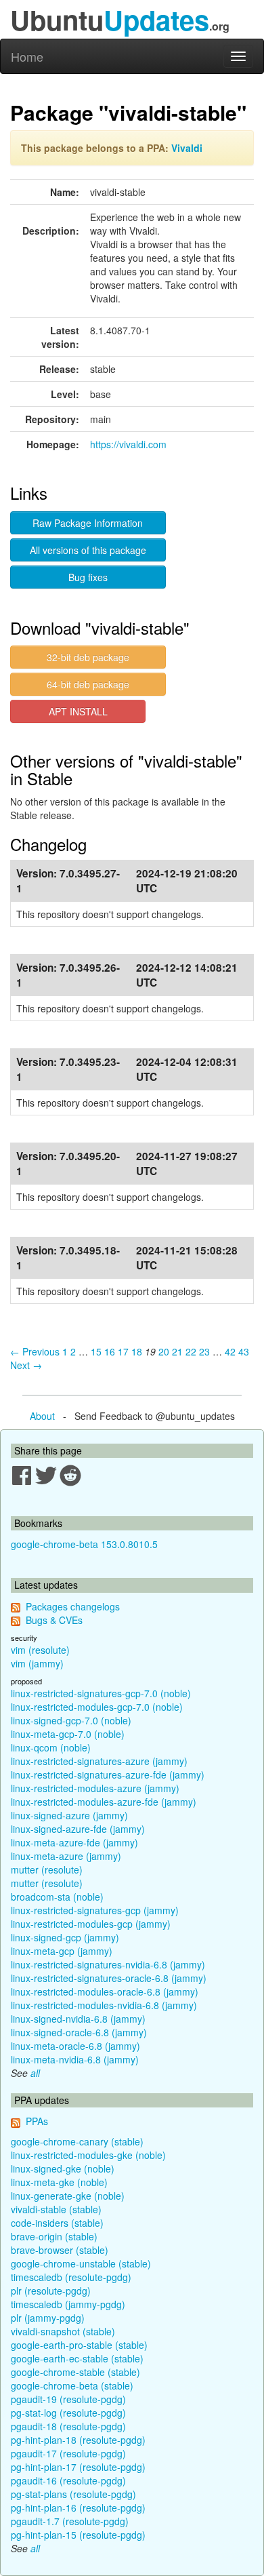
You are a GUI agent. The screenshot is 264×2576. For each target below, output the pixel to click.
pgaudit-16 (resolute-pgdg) (68, 2480)
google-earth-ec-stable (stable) (77, 2358)
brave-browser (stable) (60, 2250)
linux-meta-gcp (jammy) (62, 1951)
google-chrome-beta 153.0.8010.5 (84, 1544)
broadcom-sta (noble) (57, 1897)
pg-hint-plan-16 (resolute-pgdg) (78, 2508)
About (42, 1416)
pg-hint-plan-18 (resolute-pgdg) (78, 2440)
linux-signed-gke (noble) (63, 2168)
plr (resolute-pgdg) (51, 2291)
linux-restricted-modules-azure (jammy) (95, 1788)
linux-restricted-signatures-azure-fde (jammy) (108, 1775)
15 (96, 1351)
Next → (26, 1365)
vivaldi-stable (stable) (56, 2209)
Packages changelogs (73, 1606)
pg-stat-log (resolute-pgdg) (68, 2413)
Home (27, 56)
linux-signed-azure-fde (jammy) (78, 1829)
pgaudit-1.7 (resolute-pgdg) (70, 2521)
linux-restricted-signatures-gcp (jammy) (95, 1910)
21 (177, 1351)
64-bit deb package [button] (88, 684)
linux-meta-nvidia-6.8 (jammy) (75, 2059)
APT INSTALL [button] (78, 711)
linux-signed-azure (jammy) (69, 1815)
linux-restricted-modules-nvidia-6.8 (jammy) (104, 2005)
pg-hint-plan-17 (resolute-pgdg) (78, 2467)
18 (137, 1351)
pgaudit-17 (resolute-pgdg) (68, 2453)
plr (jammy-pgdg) (48, 2318)
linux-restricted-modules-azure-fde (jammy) (104, 1802)
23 (204, 1351)
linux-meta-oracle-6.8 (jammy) (75, 2046)
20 (164, 1351)
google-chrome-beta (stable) (72, 2385)
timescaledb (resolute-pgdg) (71, 2277)
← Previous (35, 1351)
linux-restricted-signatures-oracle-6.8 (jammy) (109, 1978)
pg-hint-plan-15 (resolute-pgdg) (78, 2535)
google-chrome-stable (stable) (75, 2372)
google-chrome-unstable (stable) (81, 2263)
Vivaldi (187, 148)
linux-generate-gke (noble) (68, 2196)
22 (191, 1351)
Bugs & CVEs (54, 1620)
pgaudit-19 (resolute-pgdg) (68, 2399)
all (35, 2073)
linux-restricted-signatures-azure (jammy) (99, 1761)
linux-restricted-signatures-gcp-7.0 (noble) (101, 1693)
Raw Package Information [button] (88, 523)
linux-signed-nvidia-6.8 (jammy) (78, 2019)
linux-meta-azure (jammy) (66, 1856)
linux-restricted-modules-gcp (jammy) (91, 1924)
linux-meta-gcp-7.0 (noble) (68, 1734)
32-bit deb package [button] (88, 657)
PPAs (37, 2121)
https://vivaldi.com (128, 444)
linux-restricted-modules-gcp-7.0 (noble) (97, 1707)
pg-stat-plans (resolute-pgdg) (73, 2494)
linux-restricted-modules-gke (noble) (88, 2155)
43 (244, 1351)
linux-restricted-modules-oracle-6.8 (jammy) (105, 1992)
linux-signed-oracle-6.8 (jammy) (79, 2032)
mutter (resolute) (47, 1869)
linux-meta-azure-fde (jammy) (74, 1842)
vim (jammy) (37, 1663)
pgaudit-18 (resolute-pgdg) (68, 2426)
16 (110, 1351)
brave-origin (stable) (54, 2236)
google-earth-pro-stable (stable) (79, 2345)
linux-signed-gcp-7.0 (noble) (71, 1720)
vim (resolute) (40, 1650)
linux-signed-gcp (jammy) (65, 1937)
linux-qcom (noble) (51, 1747)
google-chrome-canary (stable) (77, 2141)
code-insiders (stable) (57, 2223)
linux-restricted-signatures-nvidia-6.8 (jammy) (108, 1964)
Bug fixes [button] (88, 577)
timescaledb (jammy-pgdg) (68, 2304)
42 (230, 1351)
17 (123, 1351)
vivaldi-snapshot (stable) (63, 2331)
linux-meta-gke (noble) (59, 2182)
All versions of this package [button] (88, 550)
